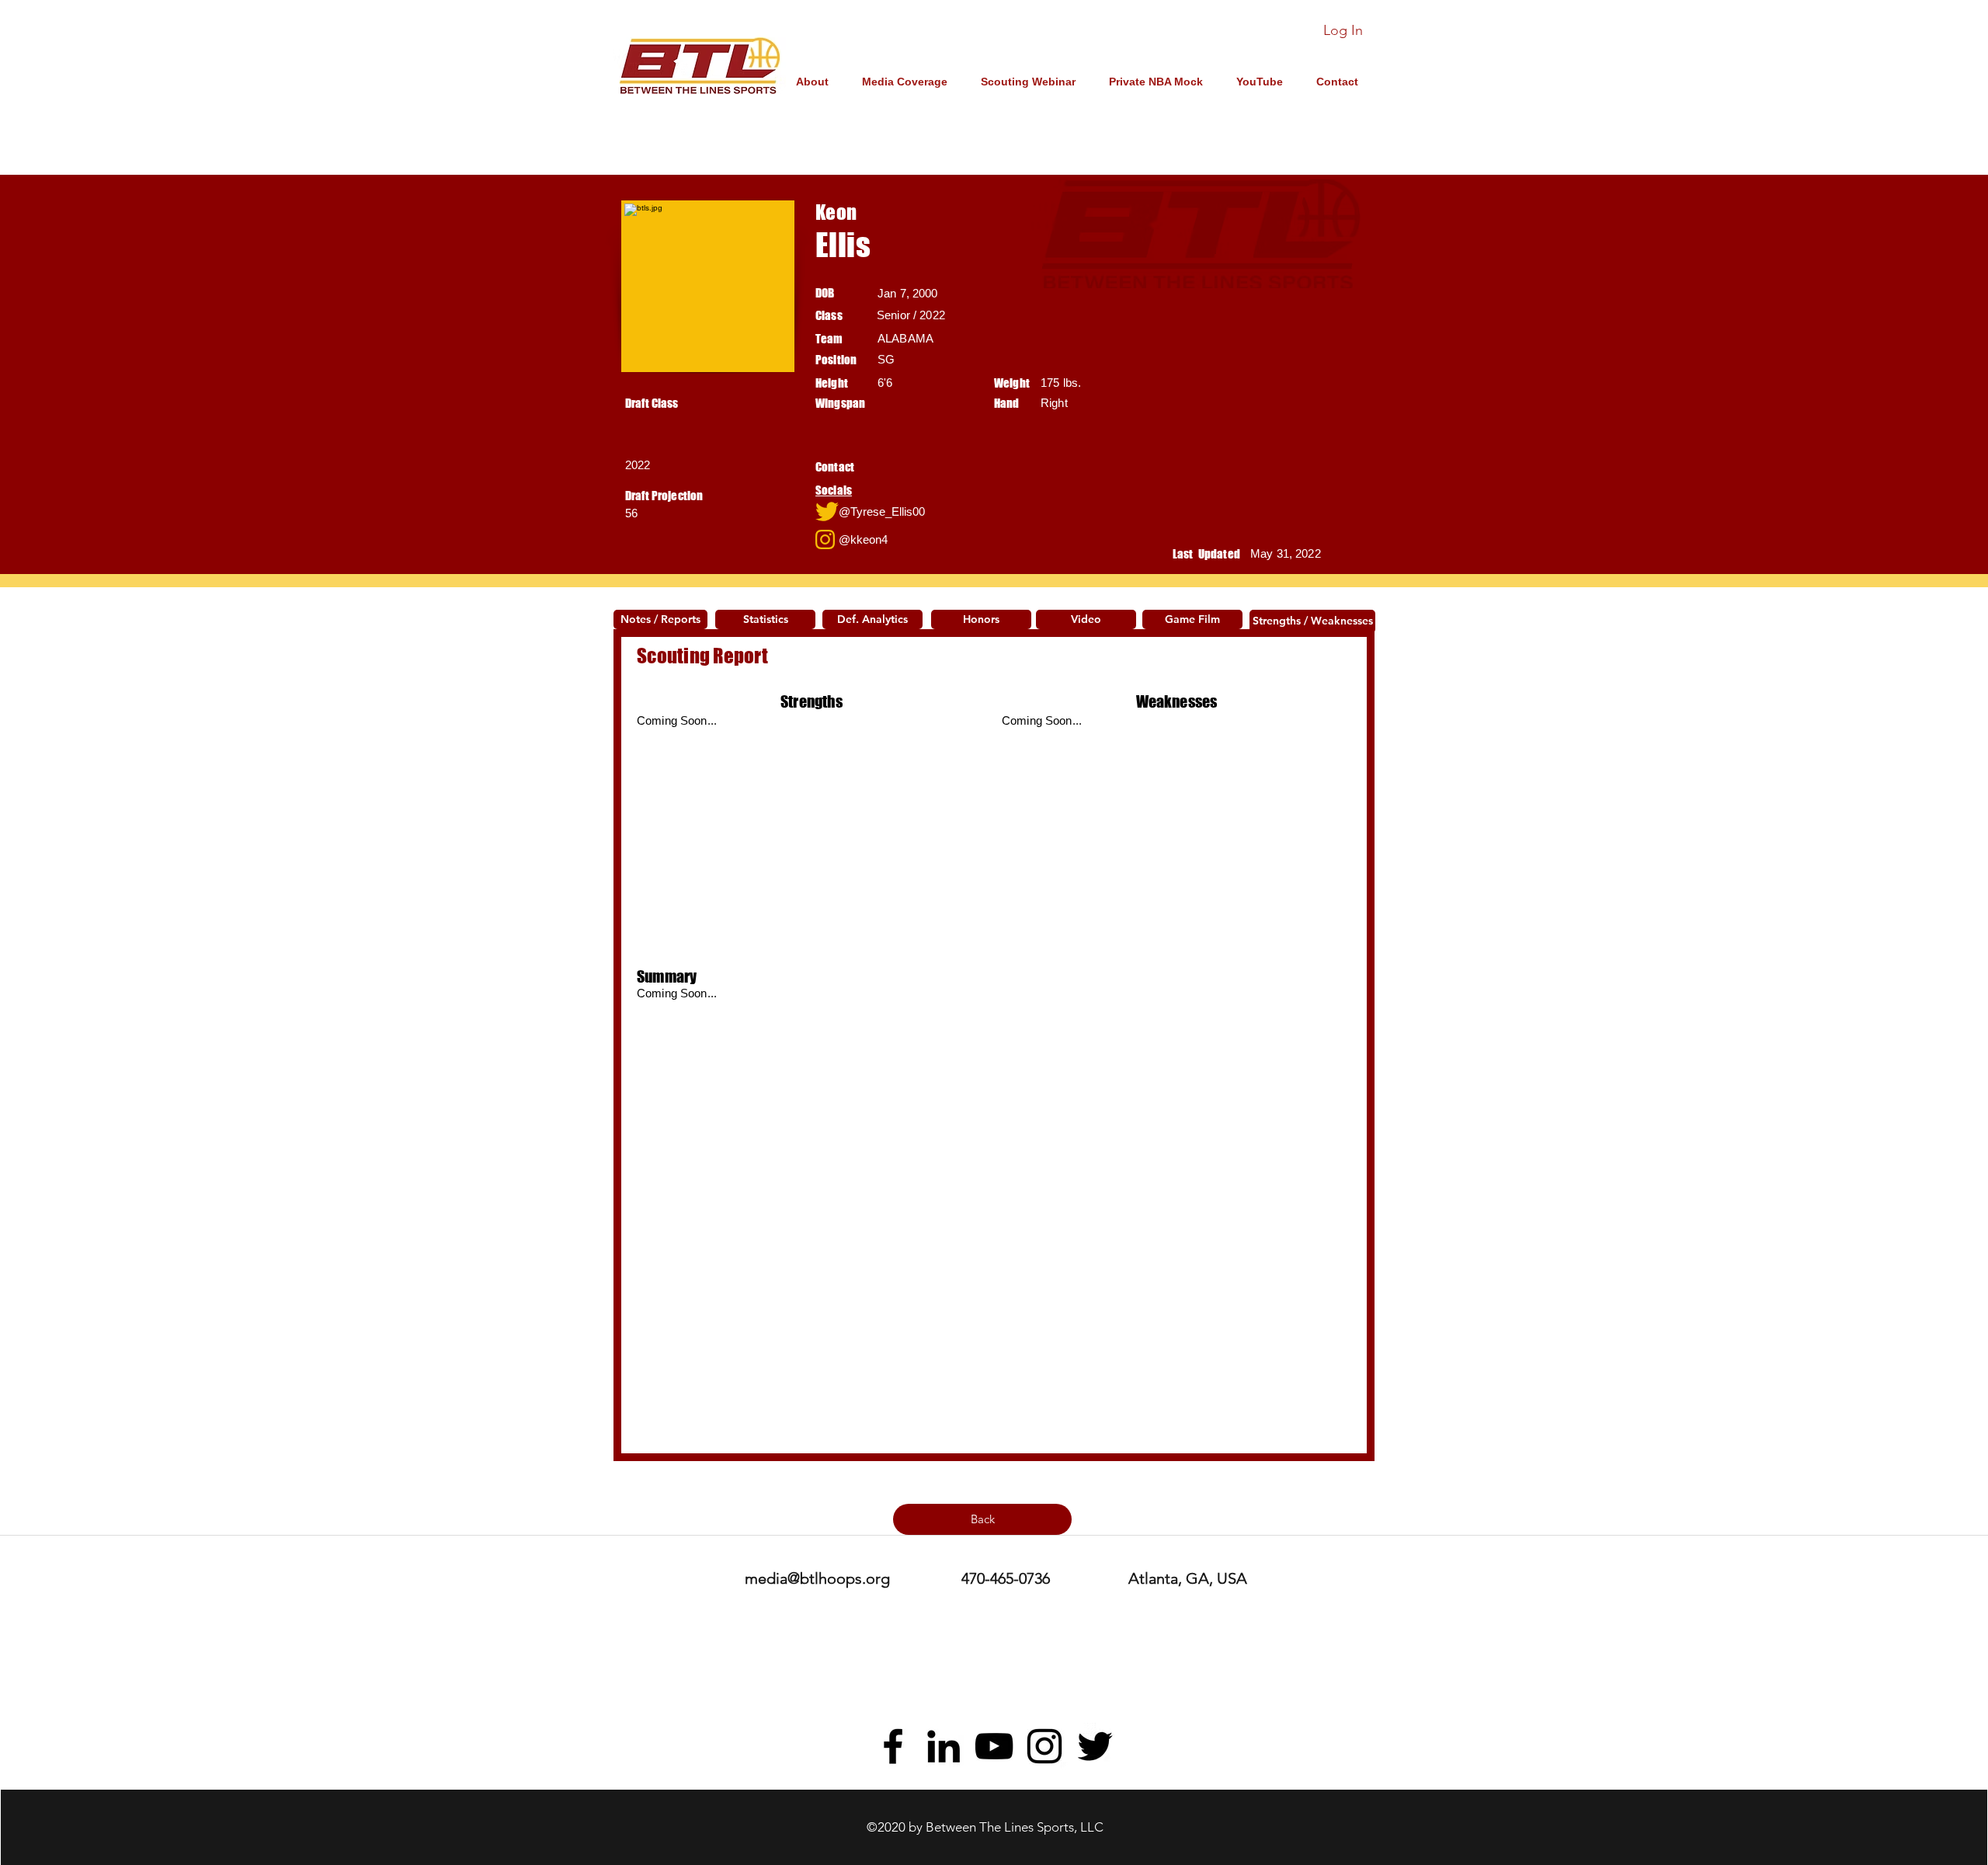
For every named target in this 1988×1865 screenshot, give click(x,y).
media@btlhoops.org (817, 1578)
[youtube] (994, 1746)
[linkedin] (944, 1746)
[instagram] (1044, 1746)
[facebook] (893, 1746)
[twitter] (1095, 1746)
